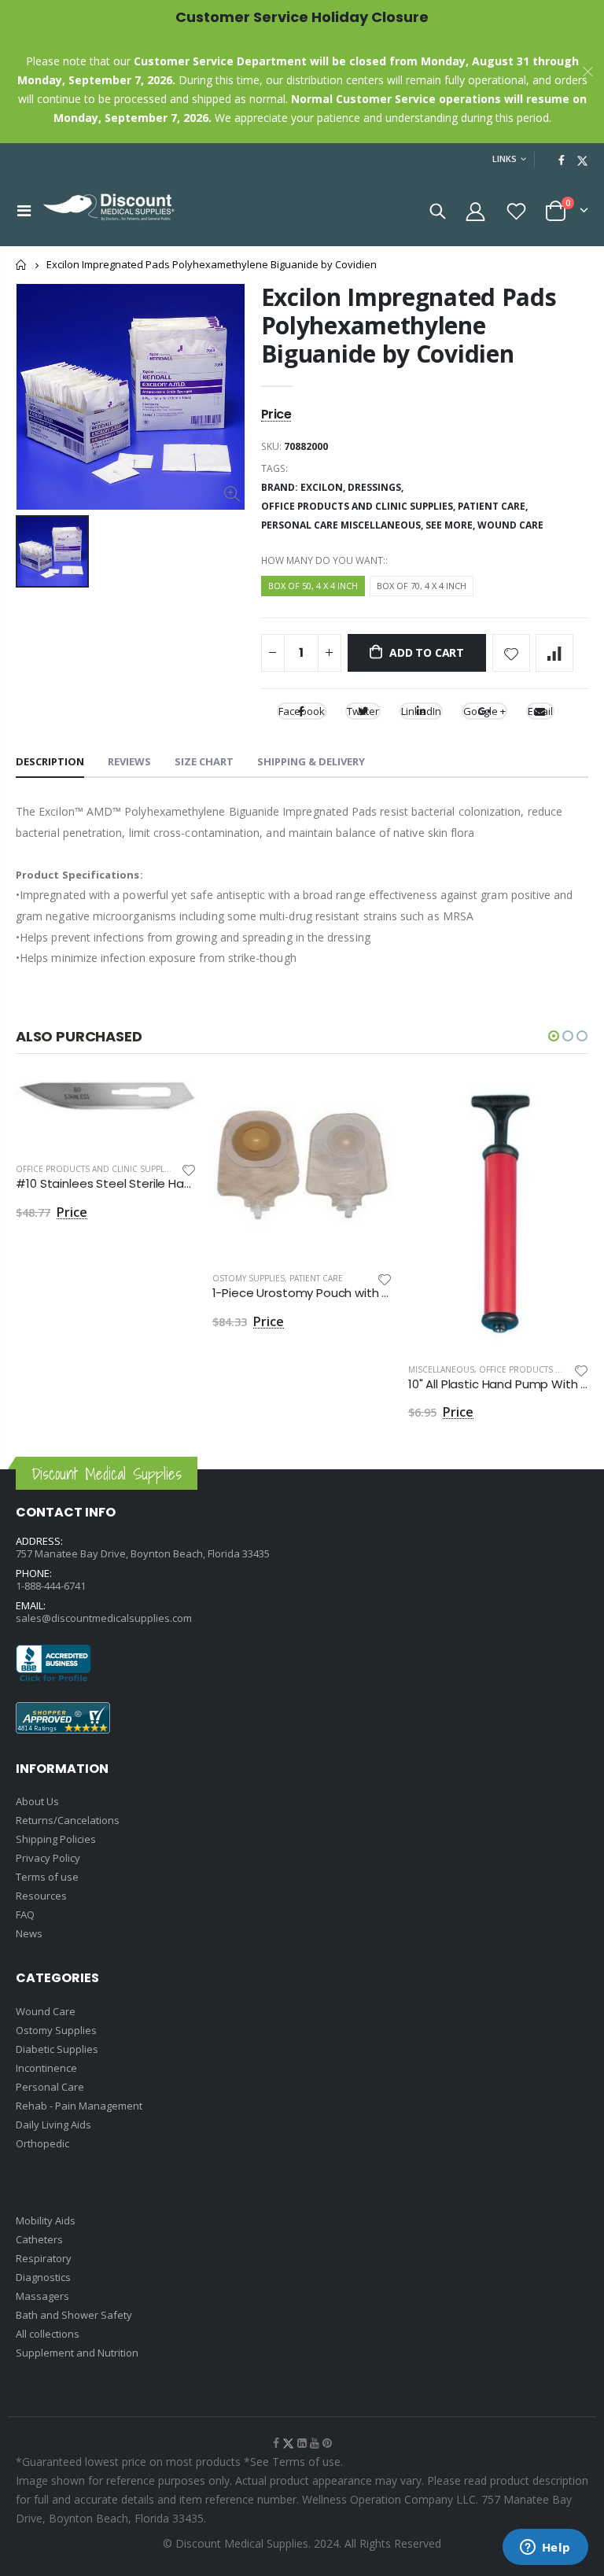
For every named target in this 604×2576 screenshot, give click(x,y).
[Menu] (24, 210)
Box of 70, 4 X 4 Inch (422, 586)
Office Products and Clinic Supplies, (359, 506)
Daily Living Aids (53, 2125)
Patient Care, (494, 506)
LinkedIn (421, 711)
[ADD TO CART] (171, 1105)
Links (505, 158)
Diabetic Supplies (57, 2049)
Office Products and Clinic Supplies (96, 1169)
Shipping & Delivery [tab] (311, 761)
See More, (451, 525)
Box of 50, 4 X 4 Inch (313, 586)
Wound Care (510, 525)
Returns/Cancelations (68, 1820)
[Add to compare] (554, 653)
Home (22, 265)
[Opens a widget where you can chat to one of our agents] (545, 2548)
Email (540, 711)
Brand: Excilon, (304, 487)
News (29, 1933)
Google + (484, 711)
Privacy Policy (48, 1858)
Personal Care (50, 2087)
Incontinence (46, 2068)
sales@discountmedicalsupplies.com (104, 1618)
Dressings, (377, 487)
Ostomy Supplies (249, 1278)
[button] (554, 1036)
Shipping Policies (56, 1839)
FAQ (25, 1914)
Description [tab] (50, 761)
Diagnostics (43, 2277)
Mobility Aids (46, 2220)
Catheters (39, 2239)
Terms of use (47, 1877)
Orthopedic (42, 2143)
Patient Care (316, 1278)
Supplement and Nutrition (77, 2353)
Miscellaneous (441, 1369)
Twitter (363, 711)
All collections (48, 2334)
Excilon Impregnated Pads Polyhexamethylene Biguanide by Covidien (409, 325)
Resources (41, 1896)
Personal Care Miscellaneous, (343, 525)
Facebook (302, 711)
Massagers (42, 2296)
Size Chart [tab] (204, 761)
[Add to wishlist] (511, 653)
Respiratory (44, 2258)
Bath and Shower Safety (74, 2315)
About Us (37, 1801)
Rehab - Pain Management (79, 2106)
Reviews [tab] (129, 761)
